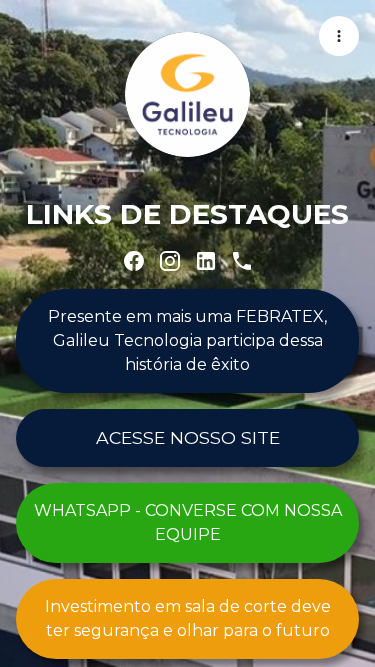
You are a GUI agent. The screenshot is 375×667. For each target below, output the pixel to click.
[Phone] (242, 260)
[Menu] (339, 36)
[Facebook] (134, 260)
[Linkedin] (206, 260)
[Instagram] (170, 260)
